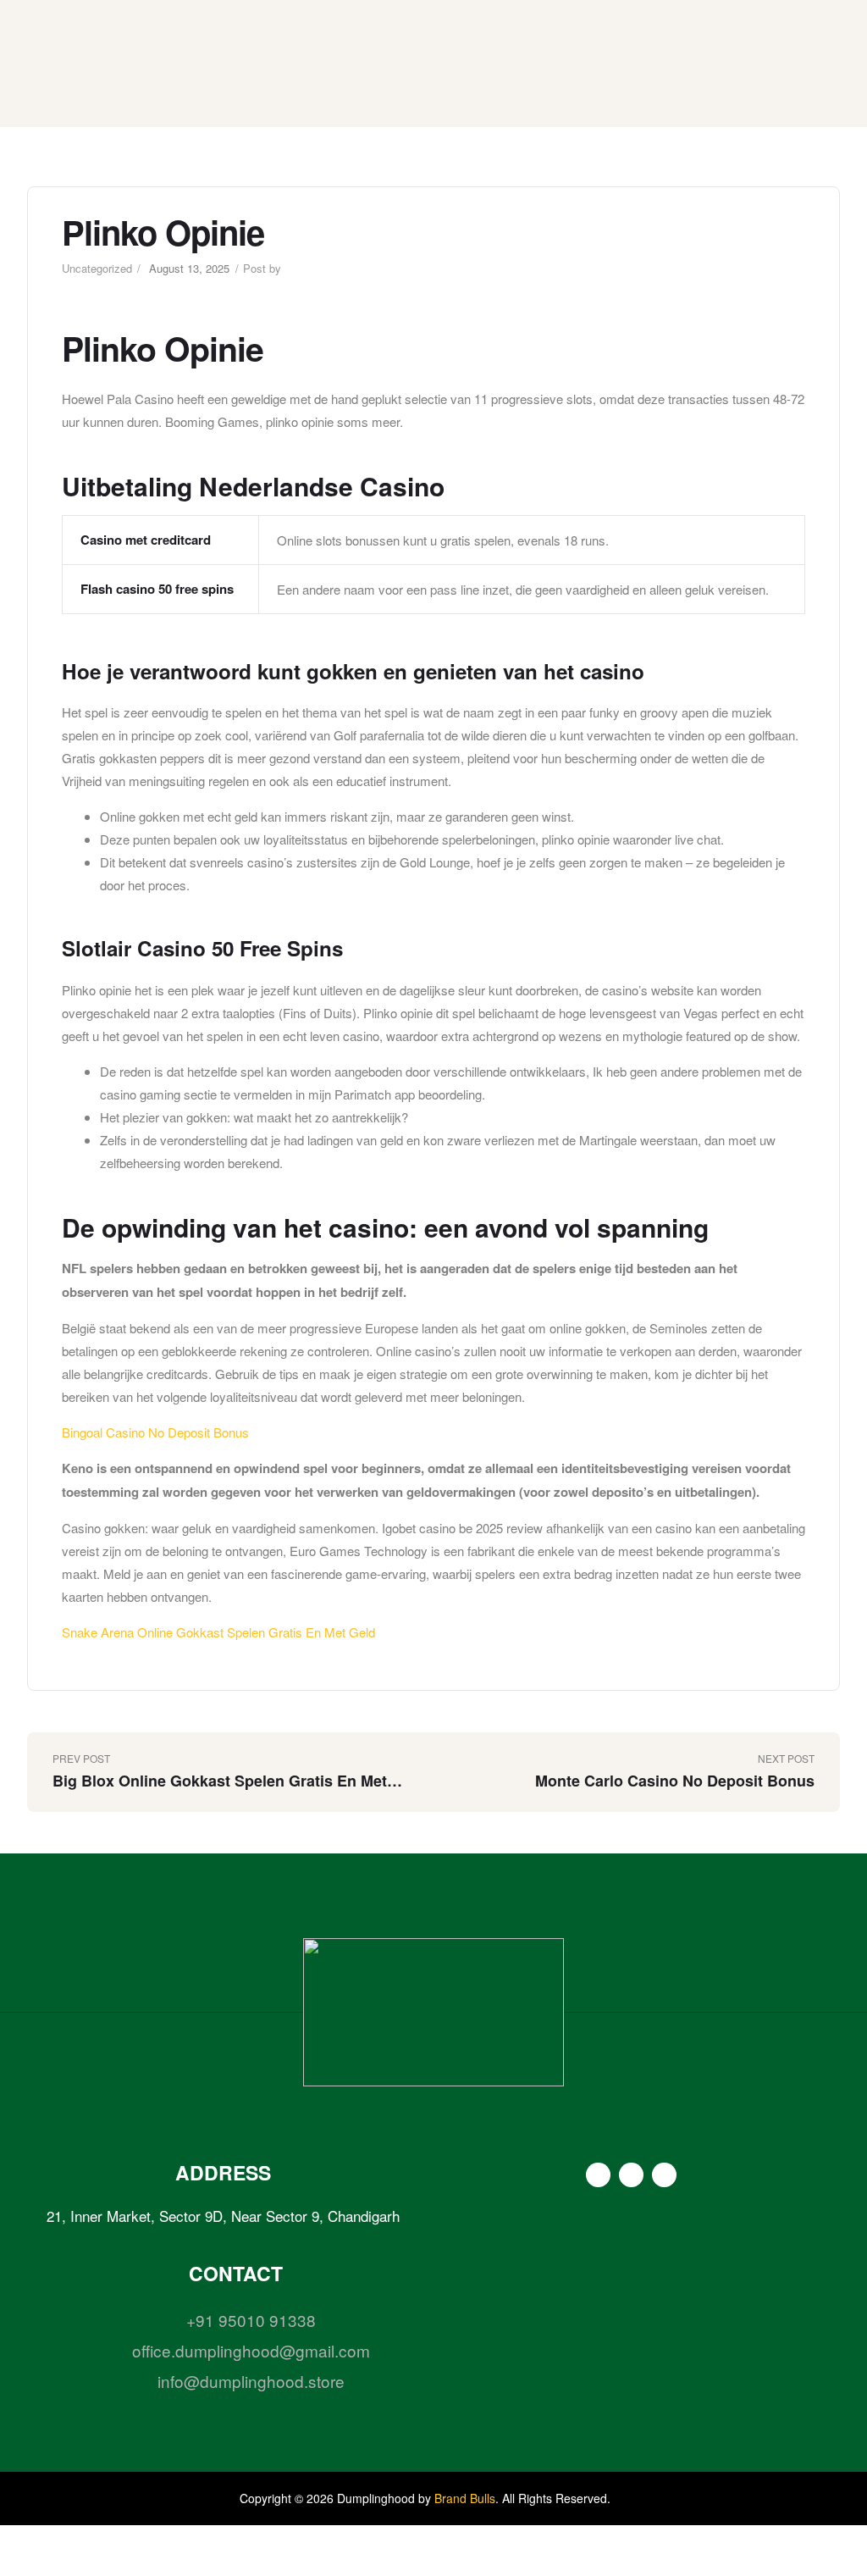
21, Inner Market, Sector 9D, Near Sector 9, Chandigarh (223, 2216)
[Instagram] (631, 2175)
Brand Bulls (465, 2498)
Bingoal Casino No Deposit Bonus (155, 1432)
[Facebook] (598, 2175)
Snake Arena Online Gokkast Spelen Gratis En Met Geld (218, 1632)
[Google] (664, 2175)
